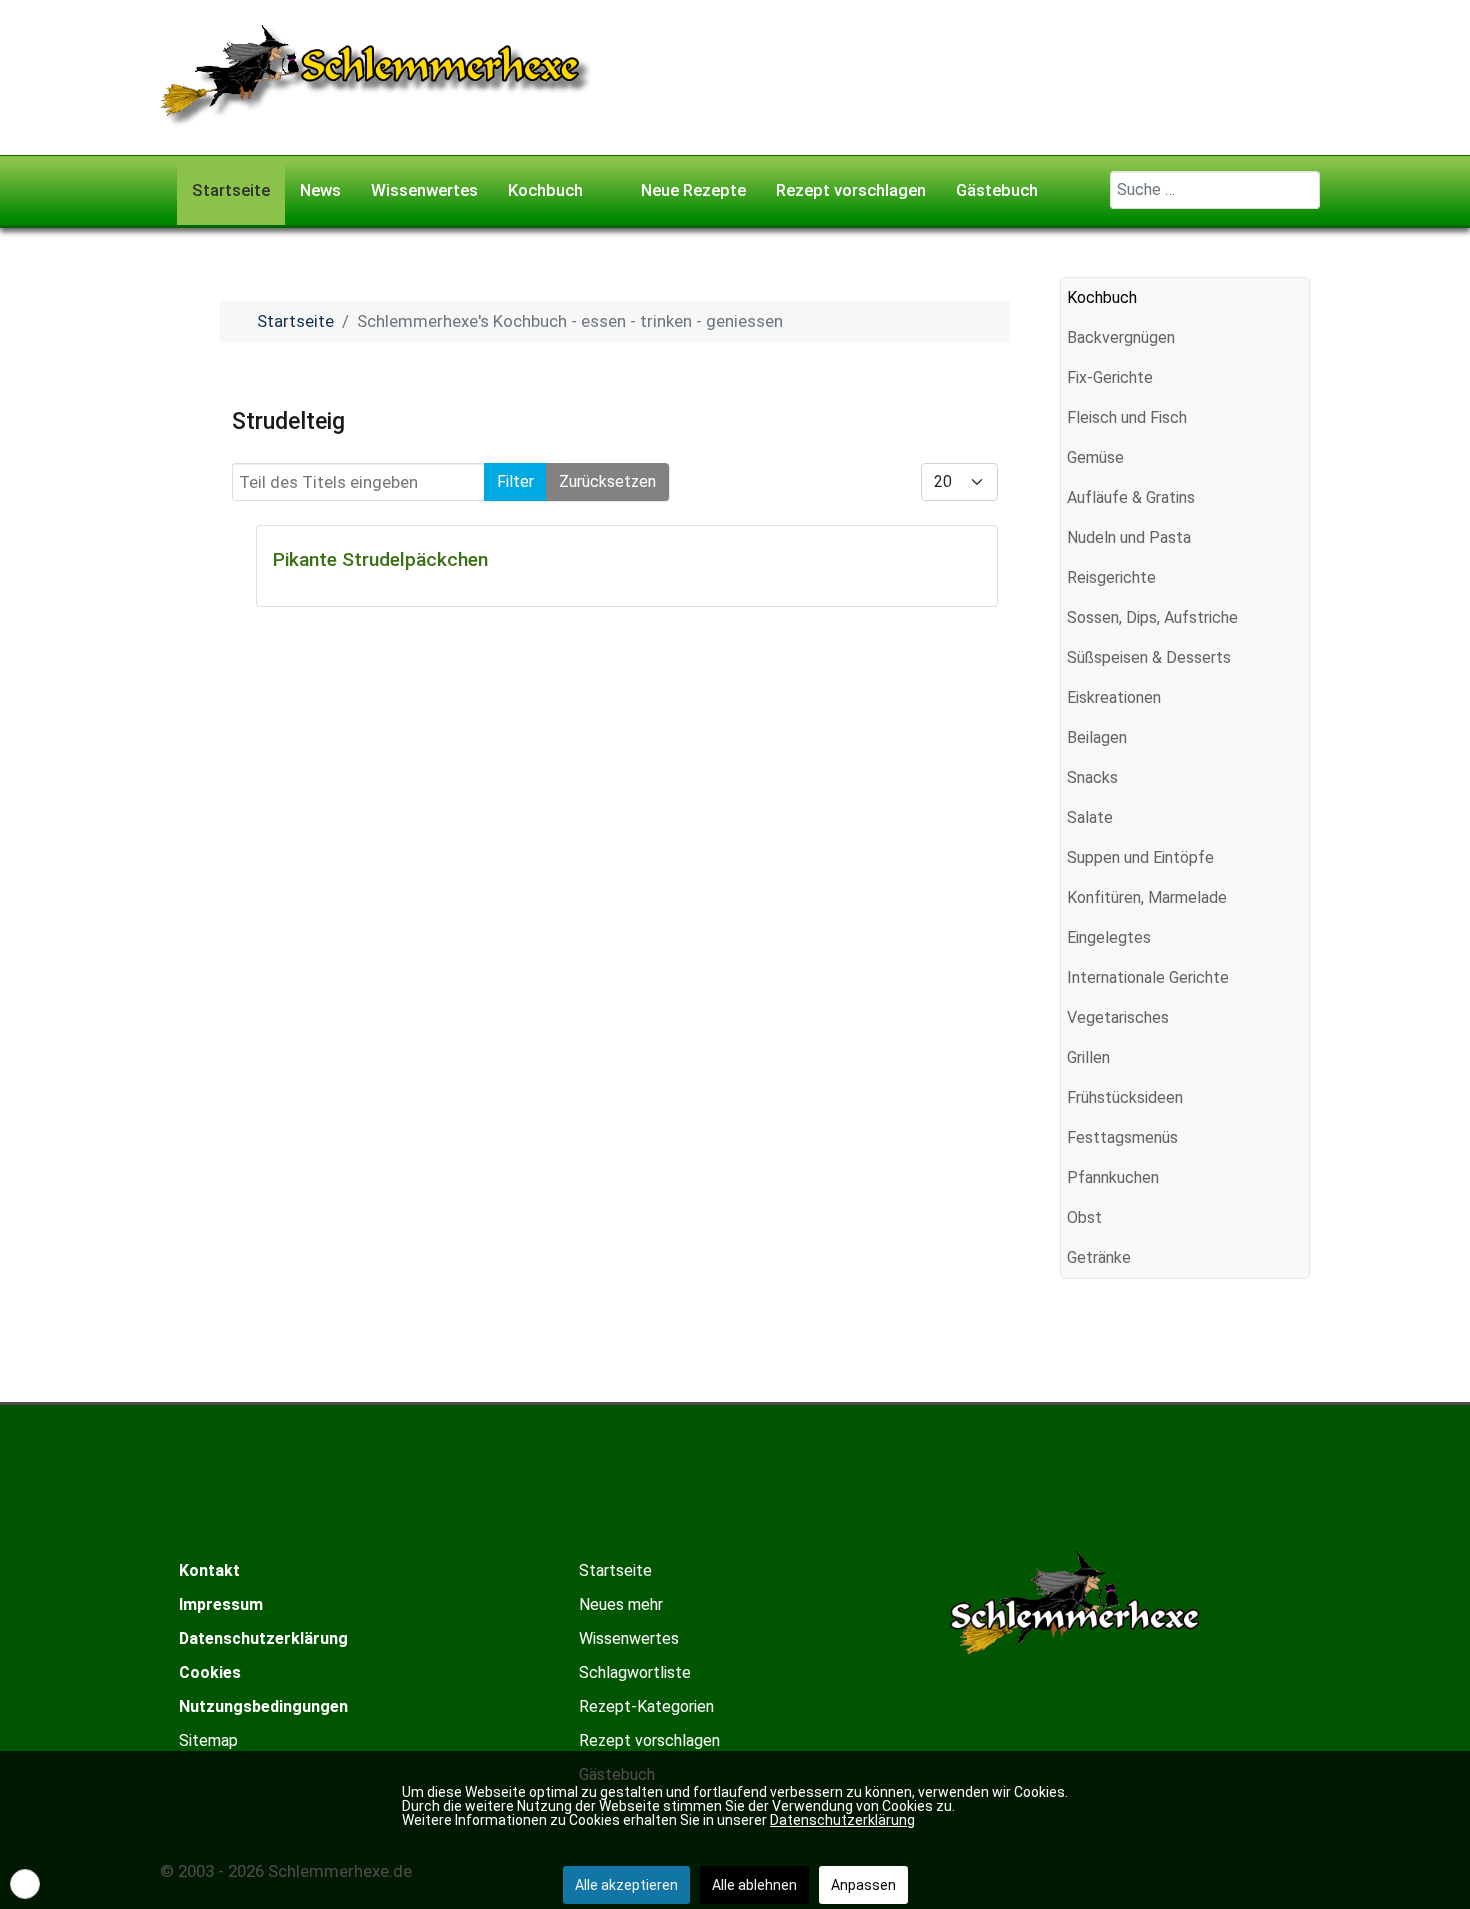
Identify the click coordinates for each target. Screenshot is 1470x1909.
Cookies (210, 1672)
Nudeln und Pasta (1129, 537)
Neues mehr (621, 1604)
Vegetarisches (1118, 1017)
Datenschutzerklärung (263, 1638)
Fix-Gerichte (1110, 377)
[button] (1294, 338)
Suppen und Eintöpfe (1140, 857)
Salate (1090, 817)
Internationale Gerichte (1148, 977)
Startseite (615, 1570)
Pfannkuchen (1113, 1177)
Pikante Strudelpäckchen (380, 559)
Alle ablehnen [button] (754, 1885)
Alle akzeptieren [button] (626, 1885)
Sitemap (208, 1740)
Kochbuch (1102, 297)
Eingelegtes (1109, 937)
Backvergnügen (1121, 337)
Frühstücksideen (1125, 1097)
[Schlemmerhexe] (376, 76)
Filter (515, 481)
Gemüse (1095, 457)
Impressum (221, 1604)
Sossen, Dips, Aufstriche (1152, 617)
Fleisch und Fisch (1127, 417)
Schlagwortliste (635, 1672)
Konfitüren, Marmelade (1147, 897)
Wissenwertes (629, 1638)
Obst (1084, 1217)
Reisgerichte (1111, 577)
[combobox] (1215, 190)
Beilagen (1097, 737)
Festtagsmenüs (1122, 1137)
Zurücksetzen (607, 481)
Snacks (1092, 777)
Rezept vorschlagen (649, 1740)
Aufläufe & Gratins (1131, 497)
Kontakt (209, 1570)
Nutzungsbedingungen (263, 1706)
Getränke (1099, 1257)
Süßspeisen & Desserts (1149, 657)
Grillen (1088, 1057)
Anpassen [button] (863, 1885)
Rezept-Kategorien (646, 1706)
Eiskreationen (1114, 697)
